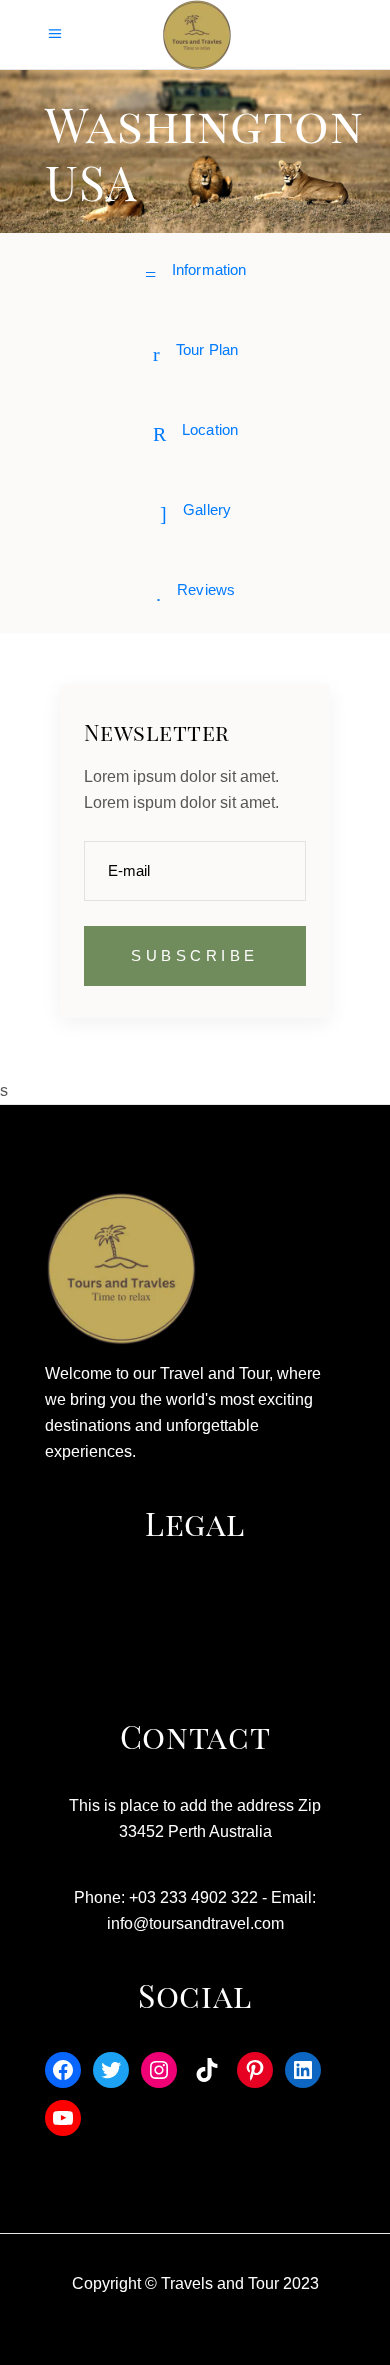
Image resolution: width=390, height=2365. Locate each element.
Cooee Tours (195, 1670)
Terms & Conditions (195, 1598)
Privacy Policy (195, 1634)
